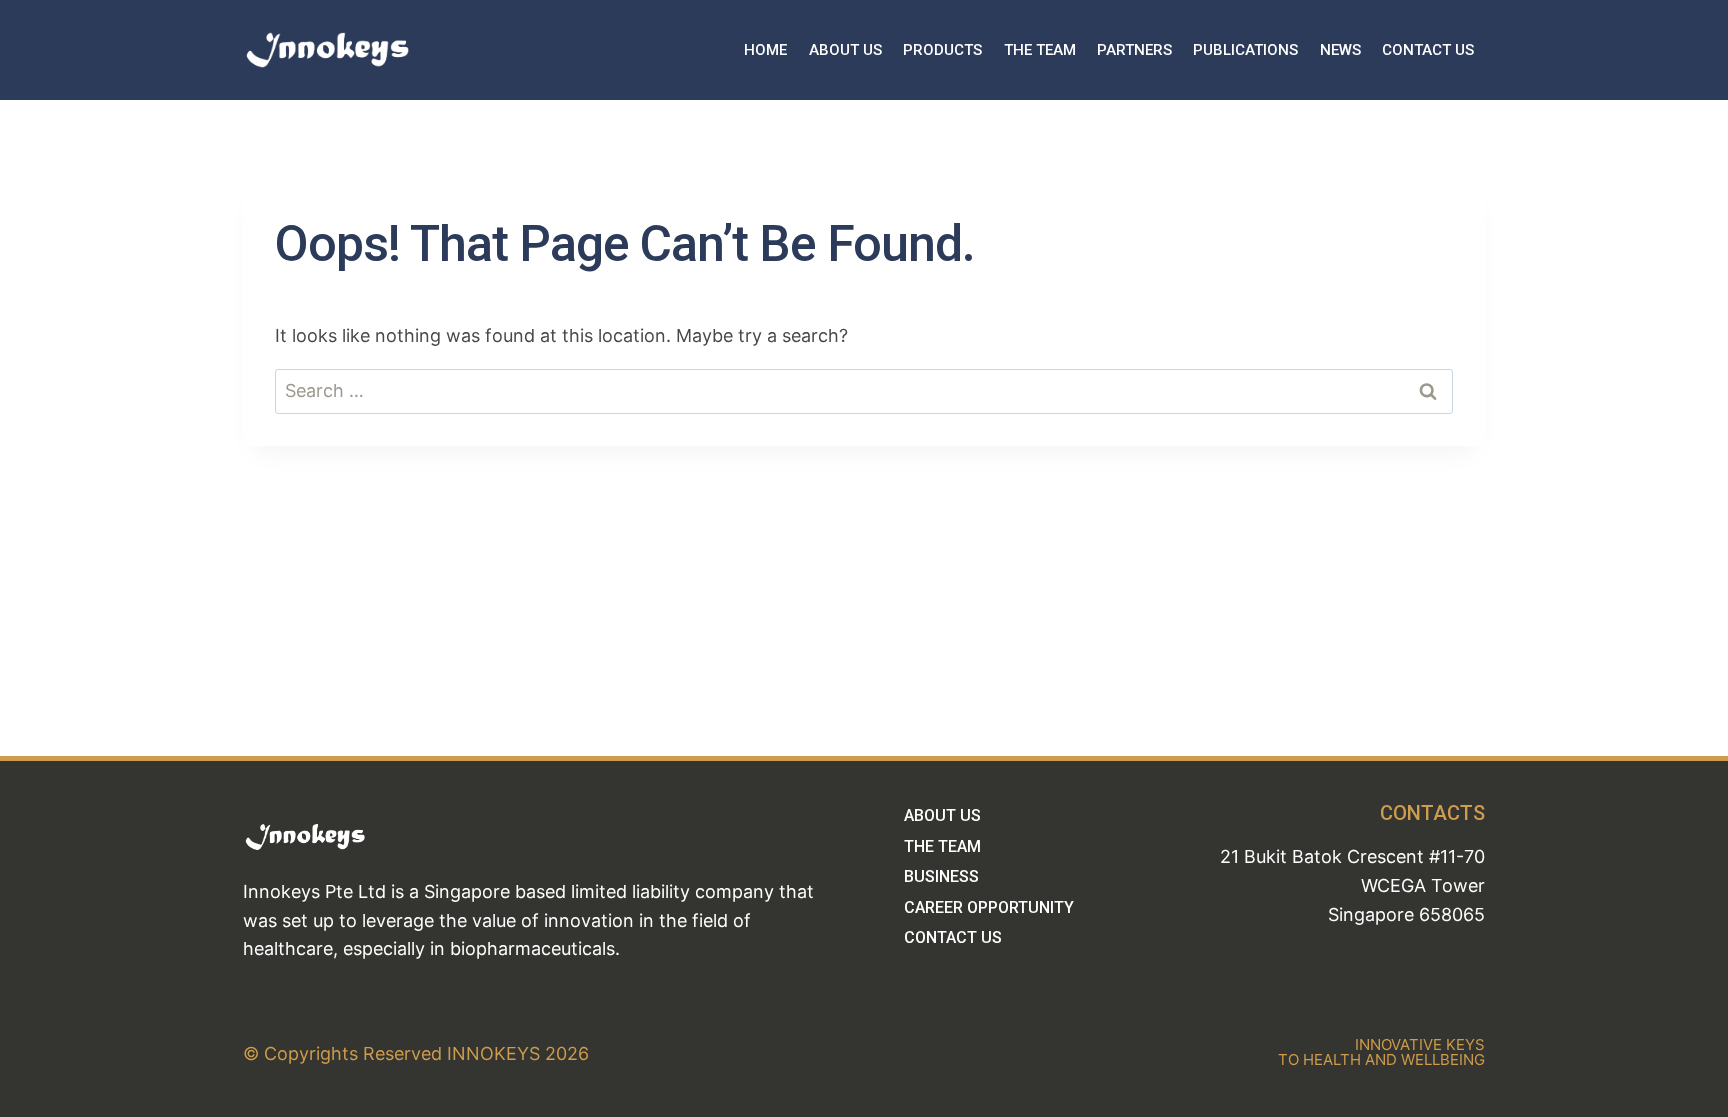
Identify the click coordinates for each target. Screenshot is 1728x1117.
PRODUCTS (942, 50)
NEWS (1340, 50)
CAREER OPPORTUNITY (989, 907)
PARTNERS (1134, 50)
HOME (765, 50)
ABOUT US (845, 50)
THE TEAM (1040, 50)
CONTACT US (1428, 50)
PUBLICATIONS (1245, 50)
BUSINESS (941, 876)
